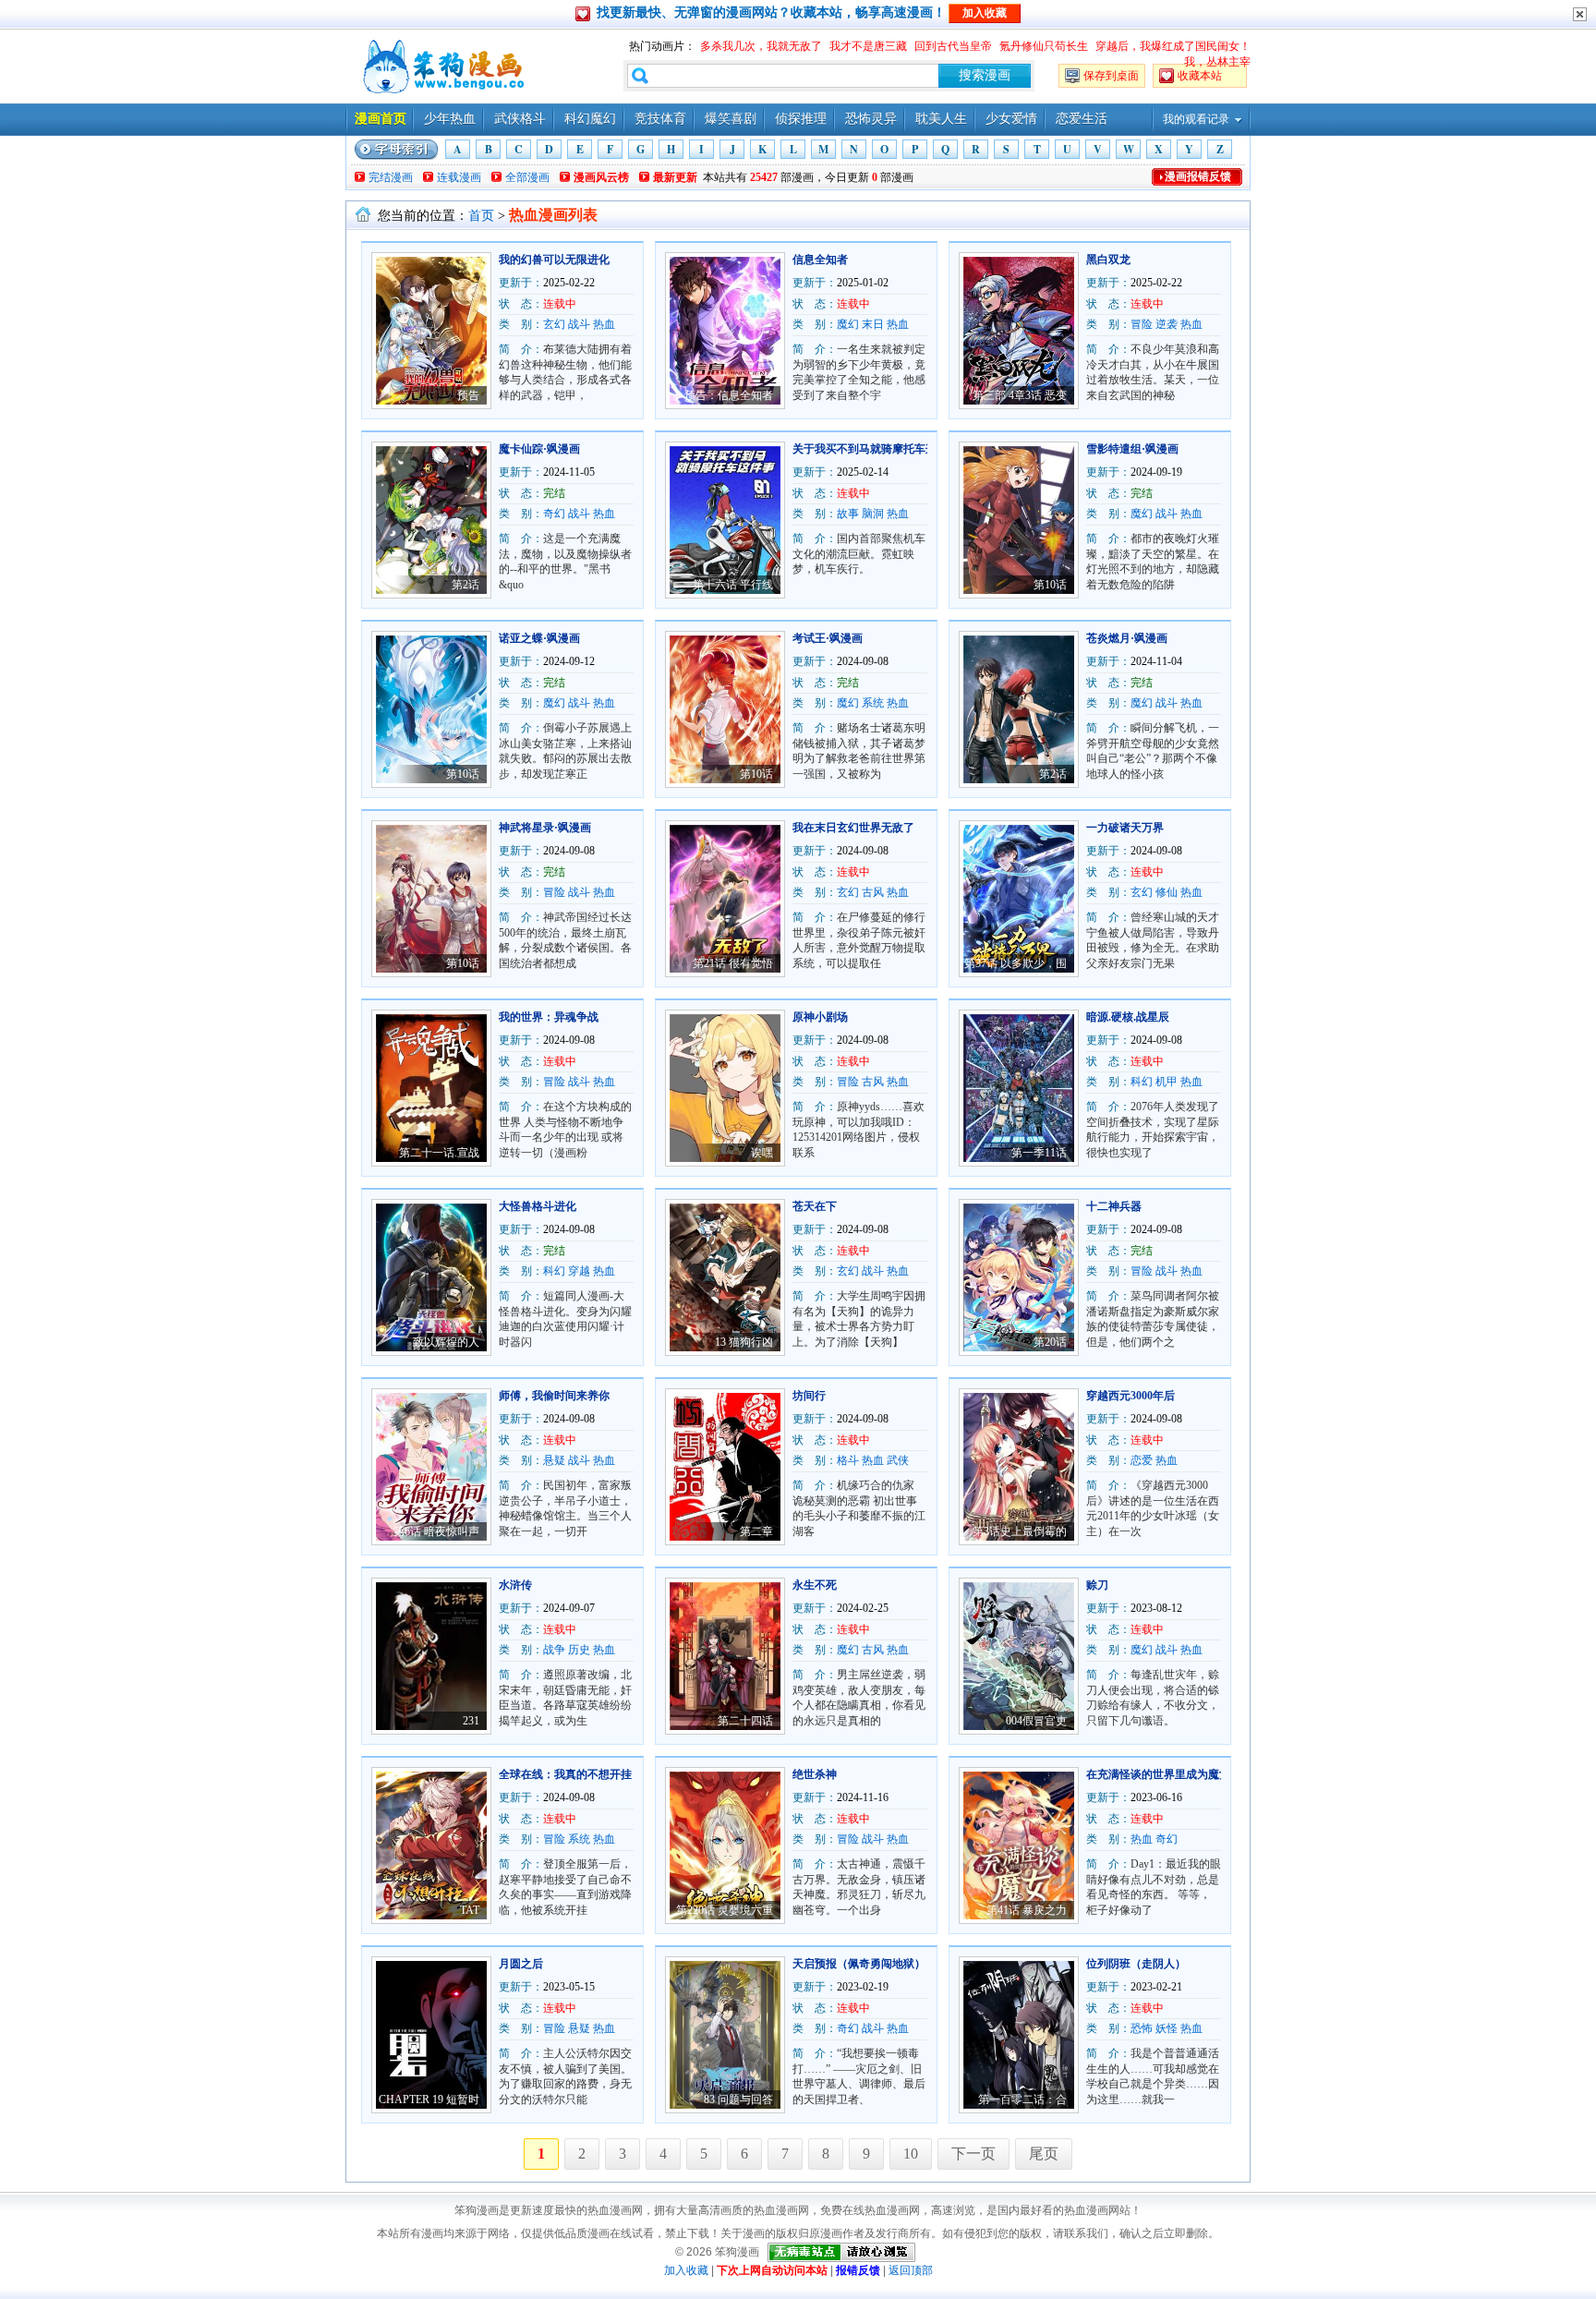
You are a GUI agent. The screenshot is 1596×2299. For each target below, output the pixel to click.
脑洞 (873, 514)
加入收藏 (686, 2270)
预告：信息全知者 (729, 395)
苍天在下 (815, 1206)
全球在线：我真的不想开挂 (565, 1774)
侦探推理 (801, 119)
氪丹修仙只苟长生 (1044, 46)
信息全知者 (820, 260)
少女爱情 (1011, 119)
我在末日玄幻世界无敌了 (853, 828)
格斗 (848, 1460)
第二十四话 (745, 1721)
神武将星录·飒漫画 (545, 828)
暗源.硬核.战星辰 (1128, 1017)
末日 (873, 324)
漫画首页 (381, 119)
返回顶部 (911, 2270)
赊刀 (1097, 1585)
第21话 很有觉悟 (733, 963)
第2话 (465, 585)
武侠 (898, 1460)
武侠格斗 (520, 119)
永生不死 (815, 1585)
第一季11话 (1039, 1153)
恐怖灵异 (871, 119)
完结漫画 (391, 177)
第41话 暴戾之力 (1027, 1910)
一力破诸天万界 (1125, 828)
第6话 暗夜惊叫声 (436, 1531)
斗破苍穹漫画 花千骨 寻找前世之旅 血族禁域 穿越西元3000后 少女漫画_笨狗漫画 (441, 67)
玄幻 (554, 324)
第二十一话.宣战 (439, 1153)
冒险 (1142, 324)
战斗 (579, 324)
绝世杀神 (815, 1774)
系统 (873, 703)
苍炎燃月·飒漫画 (1127, 638)
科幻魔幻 (590, 119)
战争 (554, 1650)
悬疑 (554, 1460)
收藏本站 (1200, 76)
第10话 (1050, 585)
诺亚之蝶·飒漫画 (539, 638)
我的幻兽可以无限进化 (554, 260)
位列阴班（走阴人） (1136, 1964)
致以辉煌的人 (446, 1342)
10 (911, 2154)
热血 (604, 324)
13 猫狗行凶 (744, 1342)
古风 (873, 892)
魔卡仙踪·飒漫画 (539, 449)
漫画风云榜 (601, 177)
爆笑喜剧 (731, 119)
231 (471, 1721)
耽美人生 (941, 119)
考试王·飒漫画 (828, 638)
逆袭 (1167, 324)
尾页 (1044, 2154)
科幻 (1142, 1082)
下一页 (973, 2154)
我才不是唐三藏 (868, 46)
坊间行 (809, 1396)
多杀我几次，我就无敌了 (761, 46)
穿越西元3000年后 (1130, 1396)
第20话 (1050, 1342)
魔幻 (848, 324)
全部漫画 (527, 177)
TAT (470, 1910)
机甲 (1167, 1082)
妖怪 (1167, 2028)
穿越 (579, 1271)
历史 (579, 1650)
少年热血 (450, 119)
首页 (481, 216)
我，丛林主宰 (1217, 62)
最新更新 (675, 177)
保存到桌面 (1111, 76)
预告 (468, 395)
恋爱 (1142, 1460)
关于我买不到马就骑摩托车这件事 (876, 449)
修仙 (1167, 892)
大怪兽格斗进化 (538, 1206)
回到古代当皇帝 (953, 46)
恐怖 (1142, 2028)
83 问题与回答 (738, 2099)
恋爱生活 (1082, 119)
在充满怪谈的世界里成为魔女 (1158, 1774)
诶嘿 (762, 1153)
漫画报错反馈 (1198, 176)
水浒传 (515, 1585)
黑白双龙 (1108, 260)
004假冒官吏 (1036, 1721)
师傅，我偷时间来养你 (554, 1396)
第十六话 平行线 (733, 585)
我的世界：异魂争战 (549, 1017)
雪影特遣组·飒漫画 (1132, 449)
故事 (848, 514)
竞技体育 (660, 119)
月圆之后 (521, 1964)
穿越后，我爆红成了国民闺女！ (1173, 46)
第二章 (756, 1531)
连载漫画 (459, 177)
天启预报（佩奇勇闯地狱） (859, 1964)
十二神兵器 (1114, 1206)
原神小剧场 (820, 1017)
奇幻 (554, 514)
